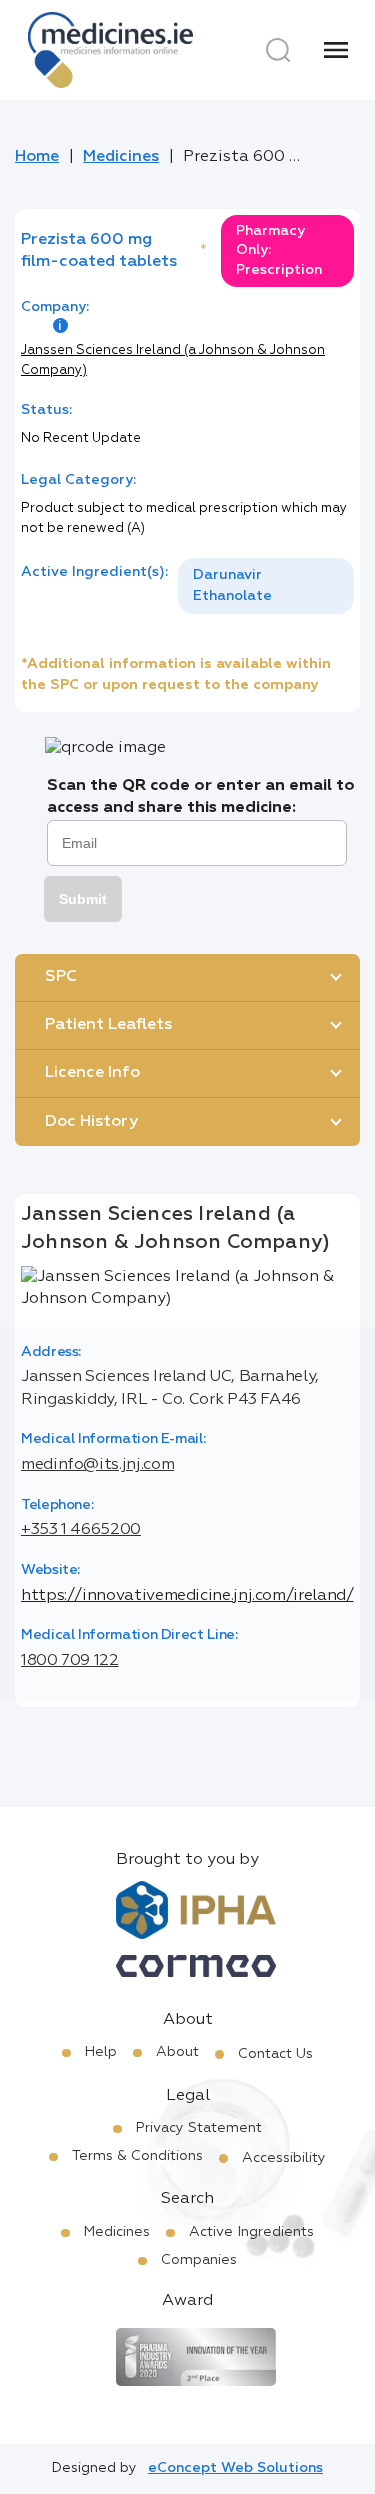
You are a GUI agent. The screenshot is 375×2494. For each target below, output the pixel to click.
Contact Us (275, 2054)
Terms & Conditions (137, 2156)
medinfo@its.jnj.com (97, 1465)
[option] (266, 586)
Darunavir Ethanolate (232, 585)
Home (37, 157)
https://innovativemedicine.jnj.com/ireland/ (187, 1596)
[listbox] (266, 586)
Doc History (91, 1122)
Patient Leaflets (108, 1025)
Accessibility (284, 2158)
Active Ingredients (251, 2232)
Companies (199, 2260)
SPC (61, 977)
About (177, 2052)
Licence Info (92, 1073)
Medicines (121, 157)
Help (101, 2052)
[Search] (278, 50)
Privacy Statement (199, 2128)
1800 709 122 (70, 1661)
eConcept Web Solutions (235, 2468)
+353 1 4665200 (81, 1530)
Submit (83, 899)
